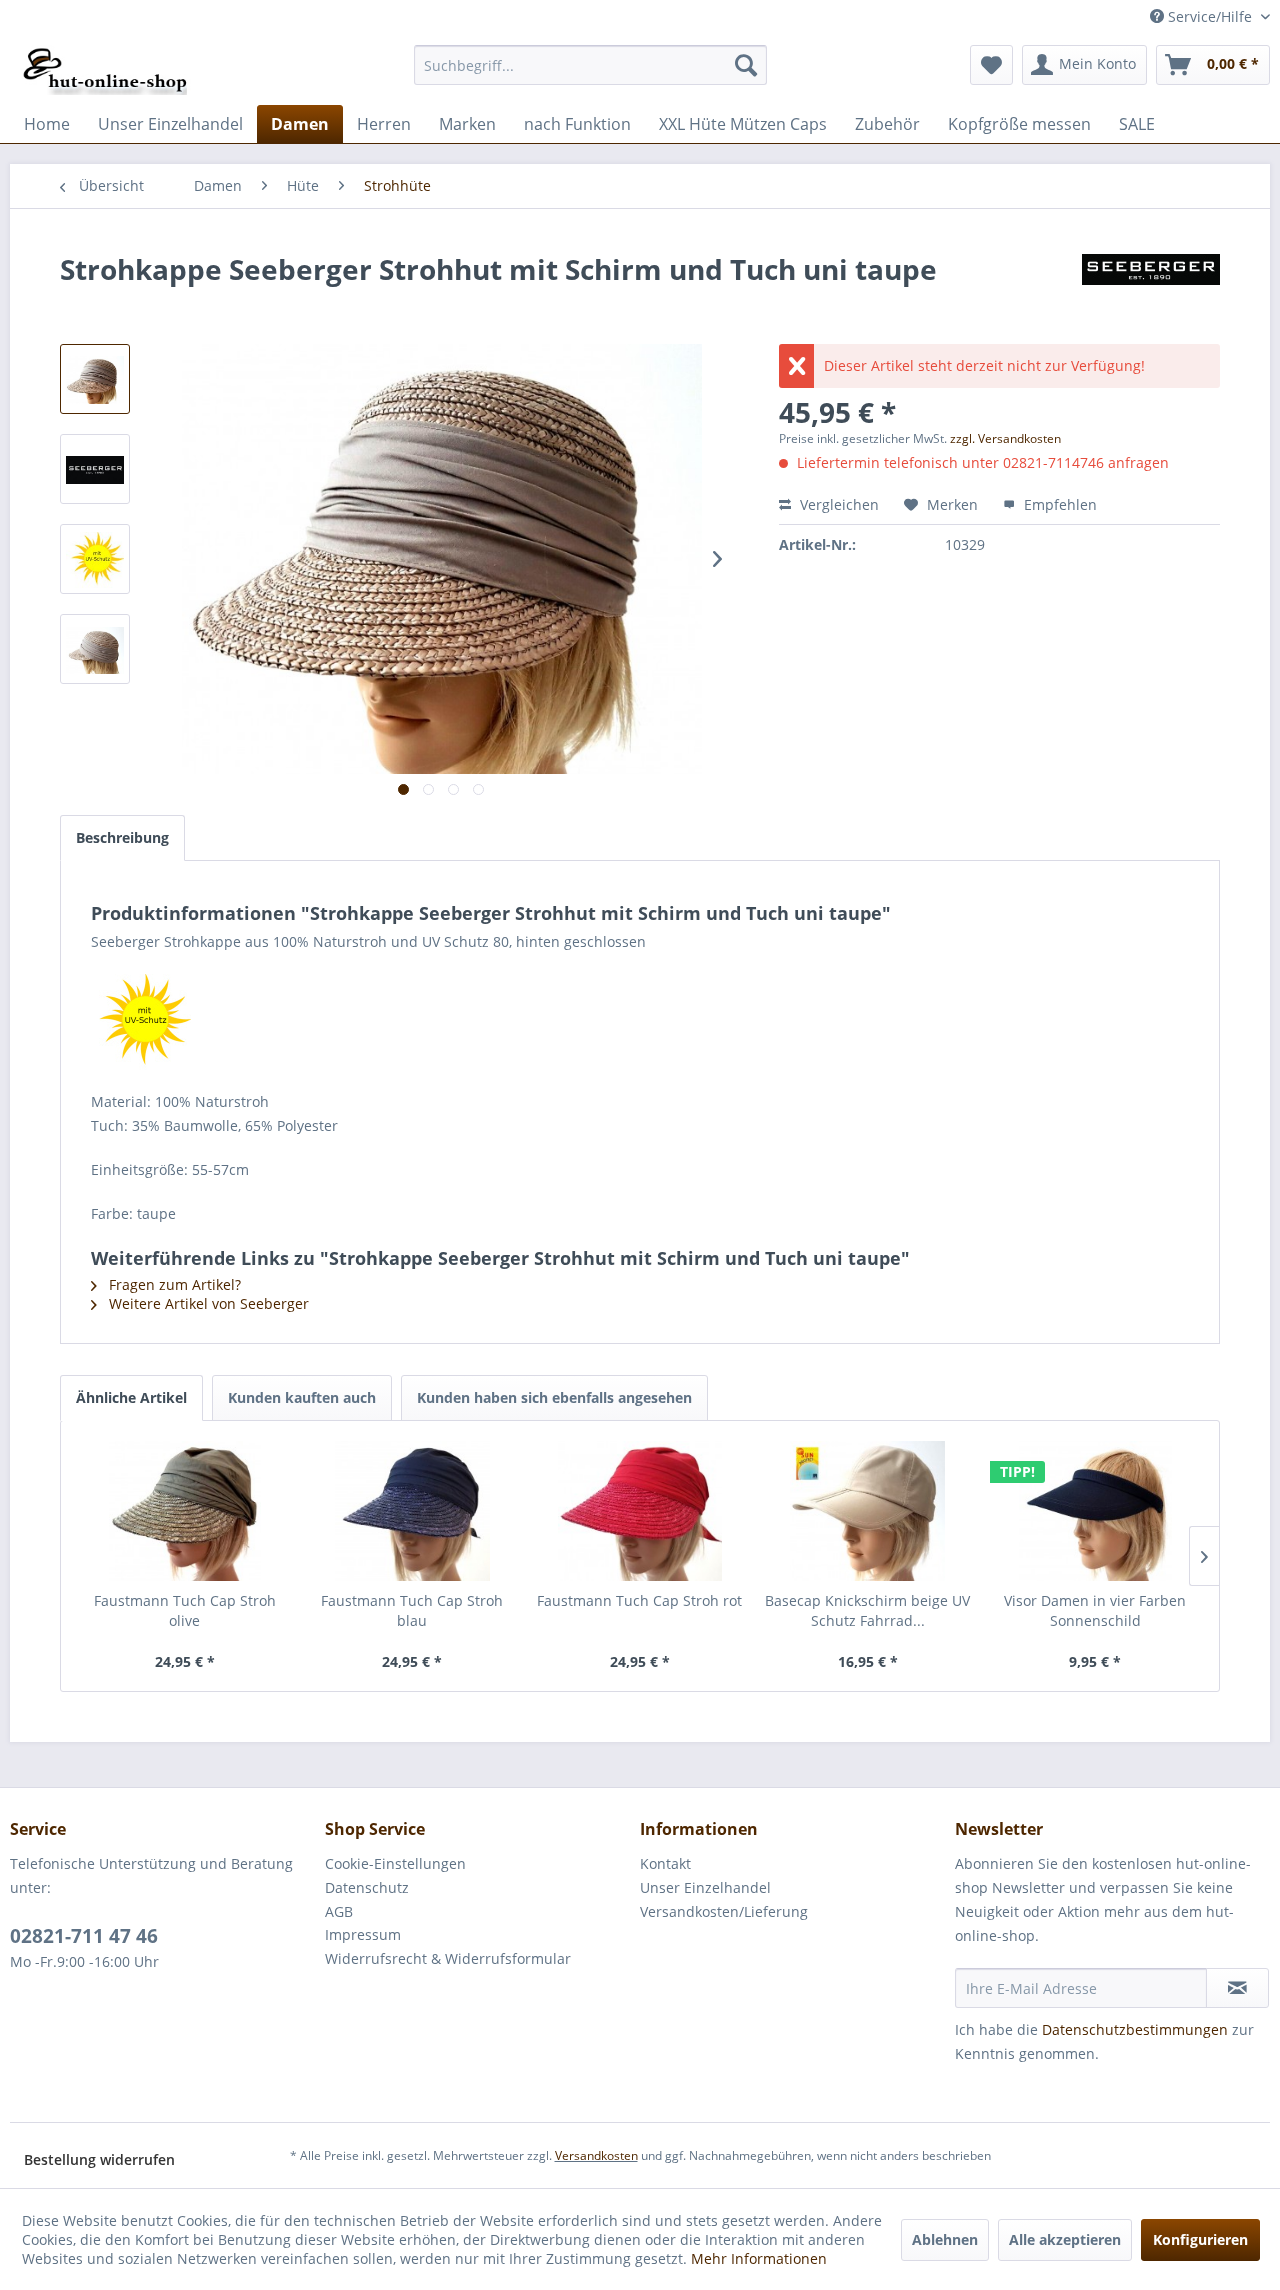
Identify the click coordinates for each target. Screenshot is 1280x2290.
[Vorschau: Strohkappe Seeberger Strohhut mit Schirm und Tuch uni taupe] (95, 469)
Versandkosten (596, 2155)
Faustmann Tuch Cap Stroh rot (639, 1600)
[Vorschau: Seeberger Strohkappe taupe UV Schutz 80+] (95, 379)
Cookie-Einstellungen (395, 1863)
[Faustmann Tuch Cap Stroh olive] (185, 1511)
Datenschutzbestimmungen (1135, 2029)
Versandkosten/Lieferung (724, 1911)
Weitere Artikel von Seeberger (207, 1303)
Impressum (363, 1934)
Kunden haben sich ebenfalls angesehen (554, 1397)
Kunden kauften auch (302, 1397)
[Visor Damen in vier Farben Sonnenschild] (1095, 1511)
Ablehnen (945, 2239)
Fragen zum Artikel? (173, 1284)
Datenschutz (367, 1887)
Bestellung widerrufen (99, 2160)
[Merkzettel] (991, 65)
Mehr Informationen (759, 2258)
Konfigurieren (1200, 2239)
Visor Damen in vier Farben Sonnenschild (1095, 1610)
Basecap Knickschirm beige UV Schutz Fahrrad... (867, 1610)
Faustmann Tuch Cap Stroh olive (185, 1610)
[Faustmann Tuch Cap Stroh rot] (640, 1511)
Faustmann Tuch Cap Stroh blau (412, 1610)
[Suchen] (746, 65)
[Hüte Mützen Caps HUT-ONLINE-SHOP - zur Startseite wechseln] (105, 70)
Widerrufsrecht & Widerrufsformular (448, 1958)
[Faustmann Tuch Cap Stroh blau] (413, 1511)
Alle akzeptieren (1065, 2239)
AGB (339, 1911)
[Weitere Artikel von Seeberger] (1151, 289)
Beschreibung (122, 837)
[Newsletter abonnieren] (1237, 1988)
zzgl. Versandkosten (1005, 438)
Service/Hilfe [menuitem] (1210, 16)
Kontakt (665, 1863)
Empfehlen (1058, 504)
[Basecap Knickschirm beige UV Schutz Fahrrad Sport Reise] (868, 1511)
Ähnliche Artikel (131, 1397)
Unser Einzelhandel (705, 1887)
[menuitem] (590, 65)
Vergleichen (837, 504)
